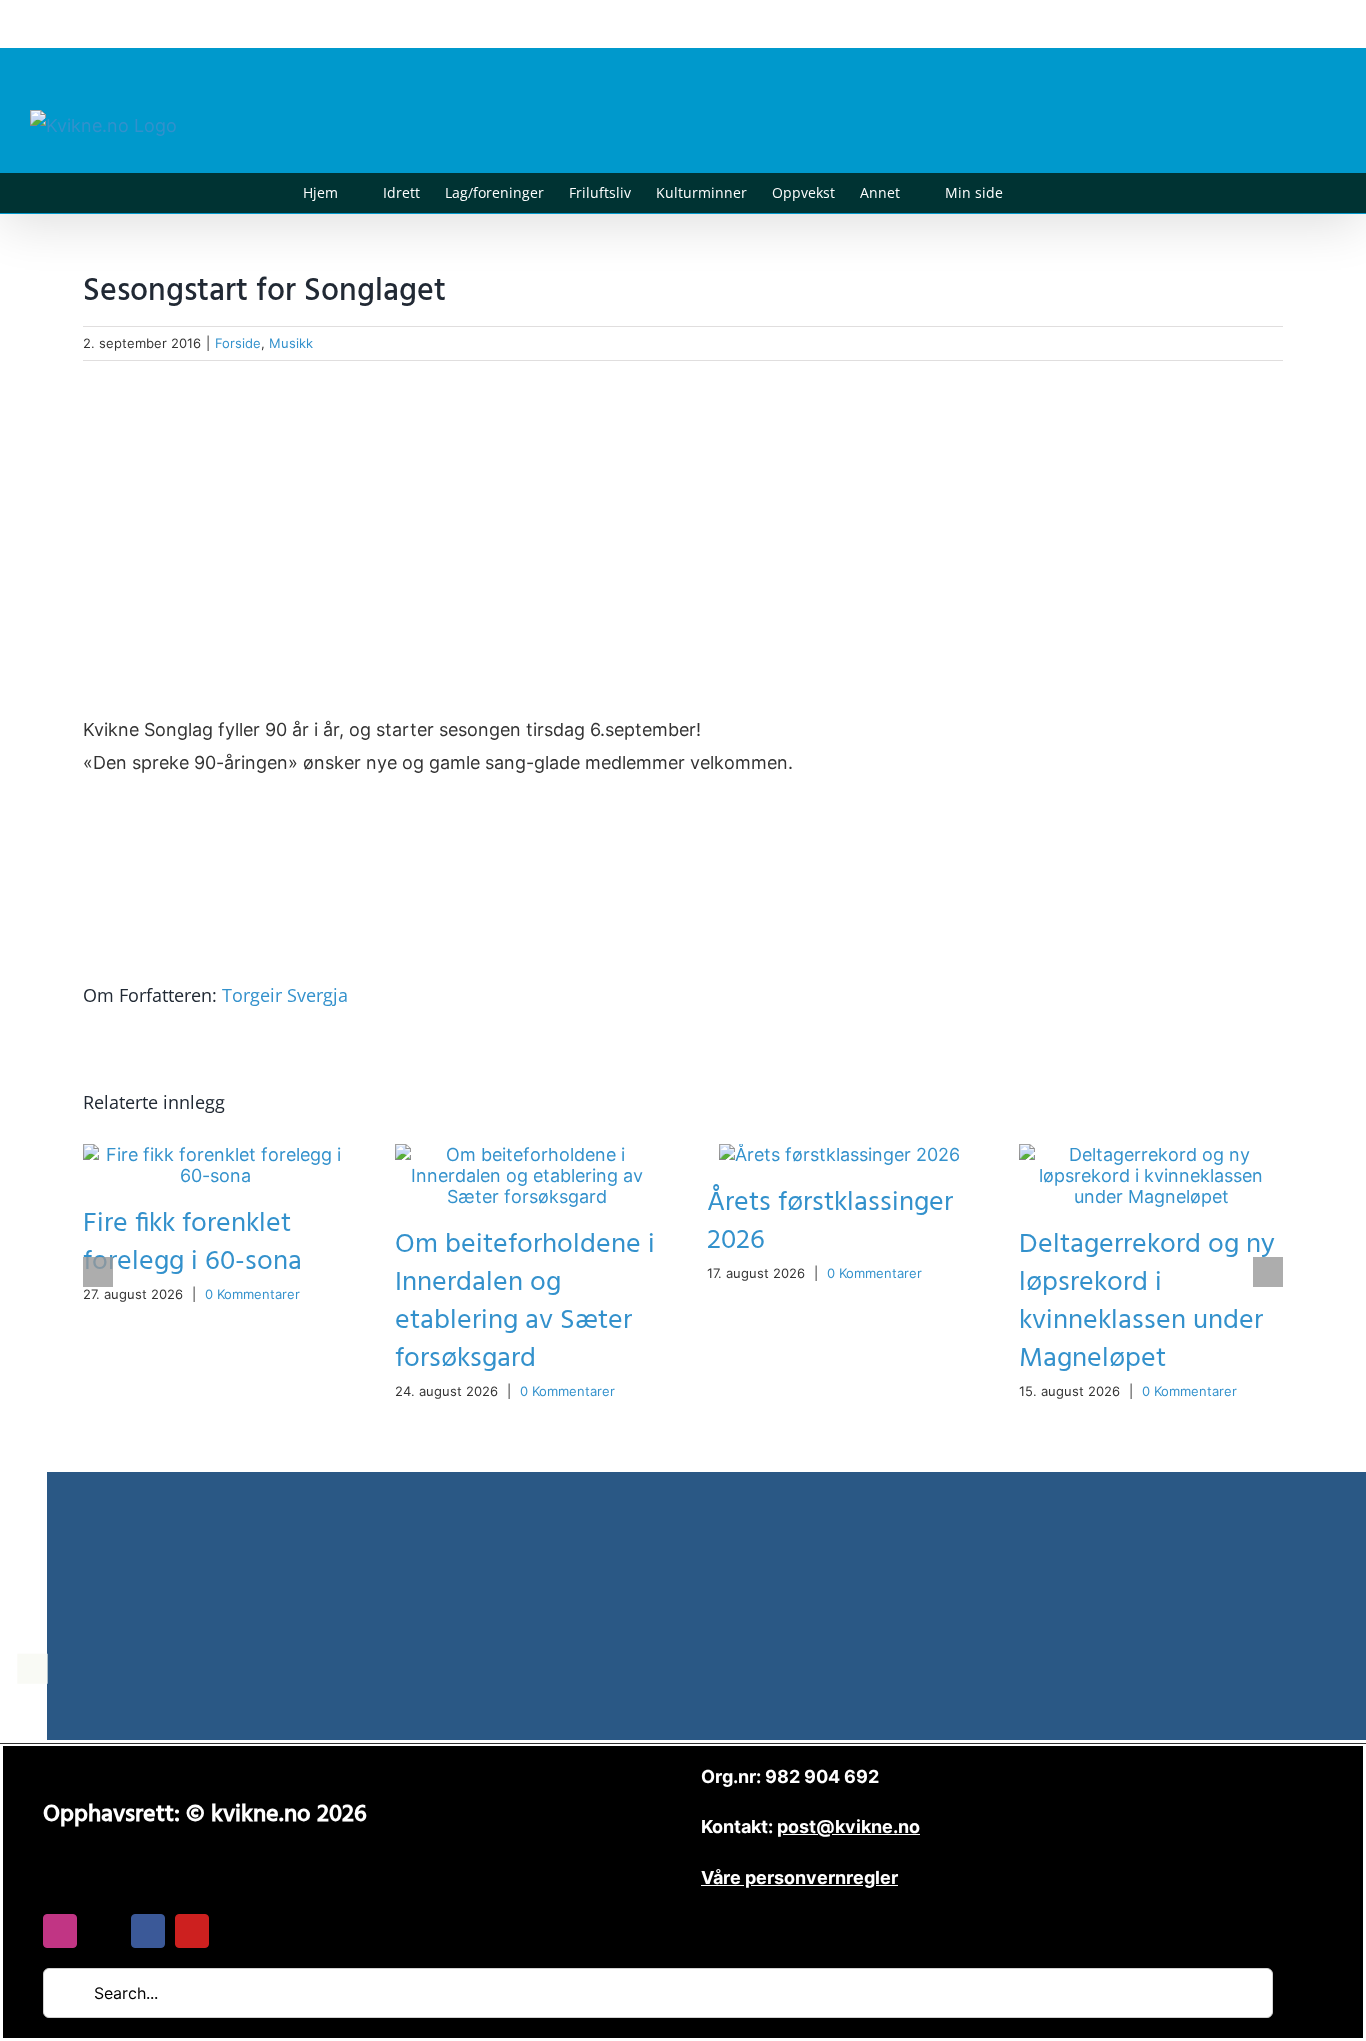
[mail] (104, 1931)
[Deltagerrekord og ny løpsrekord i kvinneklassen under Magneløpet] (1151, 1154)
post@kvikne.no (1291, 23)
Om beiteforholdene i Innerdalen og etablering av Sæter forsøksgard (525, 1301)
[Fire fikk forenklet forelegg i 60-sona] (215, 1154)
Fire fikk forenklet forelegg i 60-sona (192, 1242)
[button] (1033, 193)
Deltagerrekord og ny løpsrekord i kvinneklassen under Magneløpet (1147, 1301)
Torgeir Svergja (285, 995)
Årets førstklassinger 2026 (830, 1221)
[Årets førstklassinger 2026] (839, 1154)
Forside (238, 343)
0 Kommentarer (252, 1294)
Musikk (291, 343)
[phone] (236, 1931)
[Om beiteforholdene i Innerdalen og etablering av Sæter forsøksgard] (527, 1154)
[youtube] (192, 1931)
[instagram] (60, 1931)
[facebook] (148, 1931)
